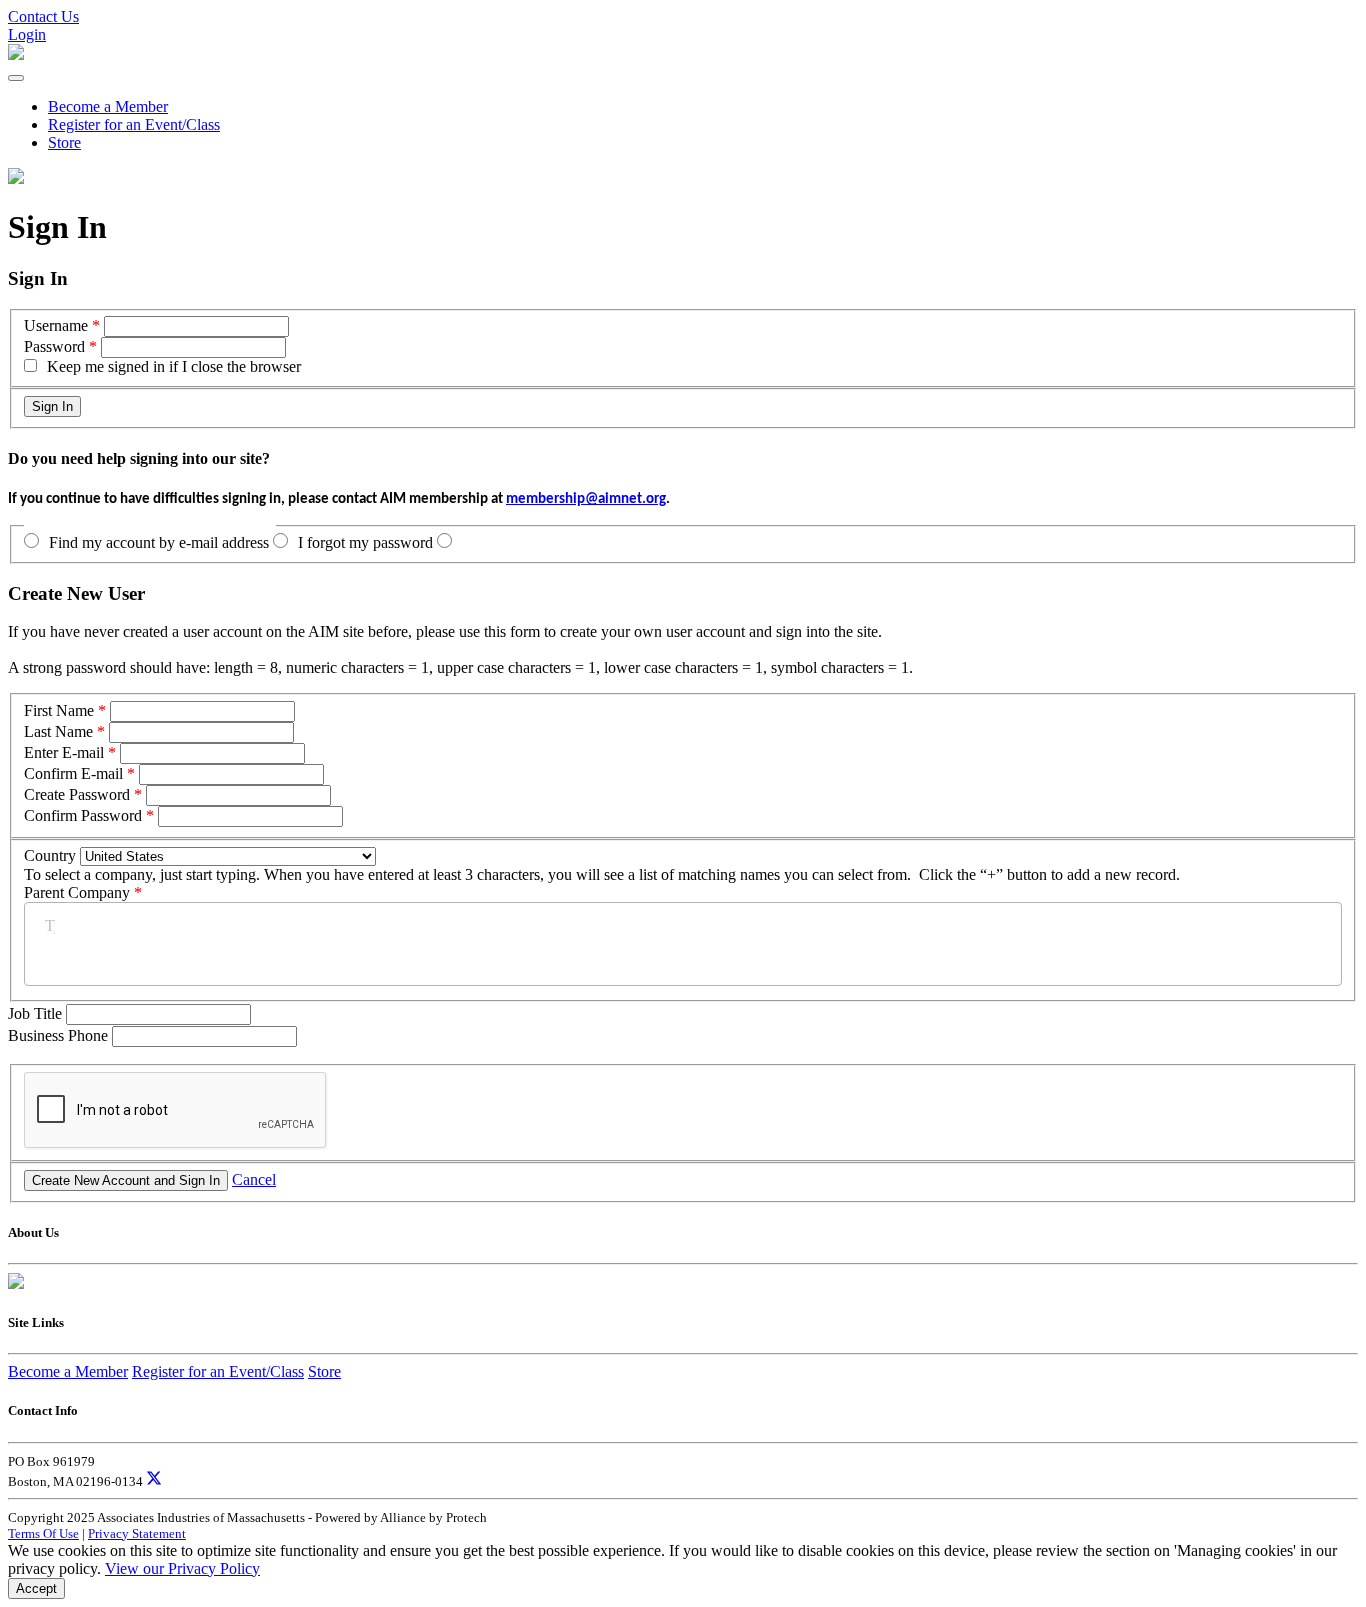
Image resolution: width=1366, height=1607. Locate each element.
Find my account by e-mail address (159, 542)
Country (50, 855)
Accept (36, 1588)
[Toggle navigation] (16, 78)
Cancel (254, 1179)
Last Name (58, 731)
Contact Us (43, 16)
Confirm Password (83, 815)
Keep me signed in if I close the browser (174, 366)
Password (54, 346)
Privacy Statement (137, 1533)
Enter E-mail (64, 752)
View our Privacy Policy (182, 1568)
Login (27, 34)
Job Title (37, 1013)
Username (56, 325)
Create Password (77, 794)
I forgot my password (365, 542)
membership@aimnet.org (586, 499)
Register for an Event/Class (134, 124)
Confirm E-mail (73, 773)
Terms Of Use (43, 1533)
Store (64, 142)
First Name (59, 710)
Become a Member (108, 106)
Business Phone (60, 1035)
